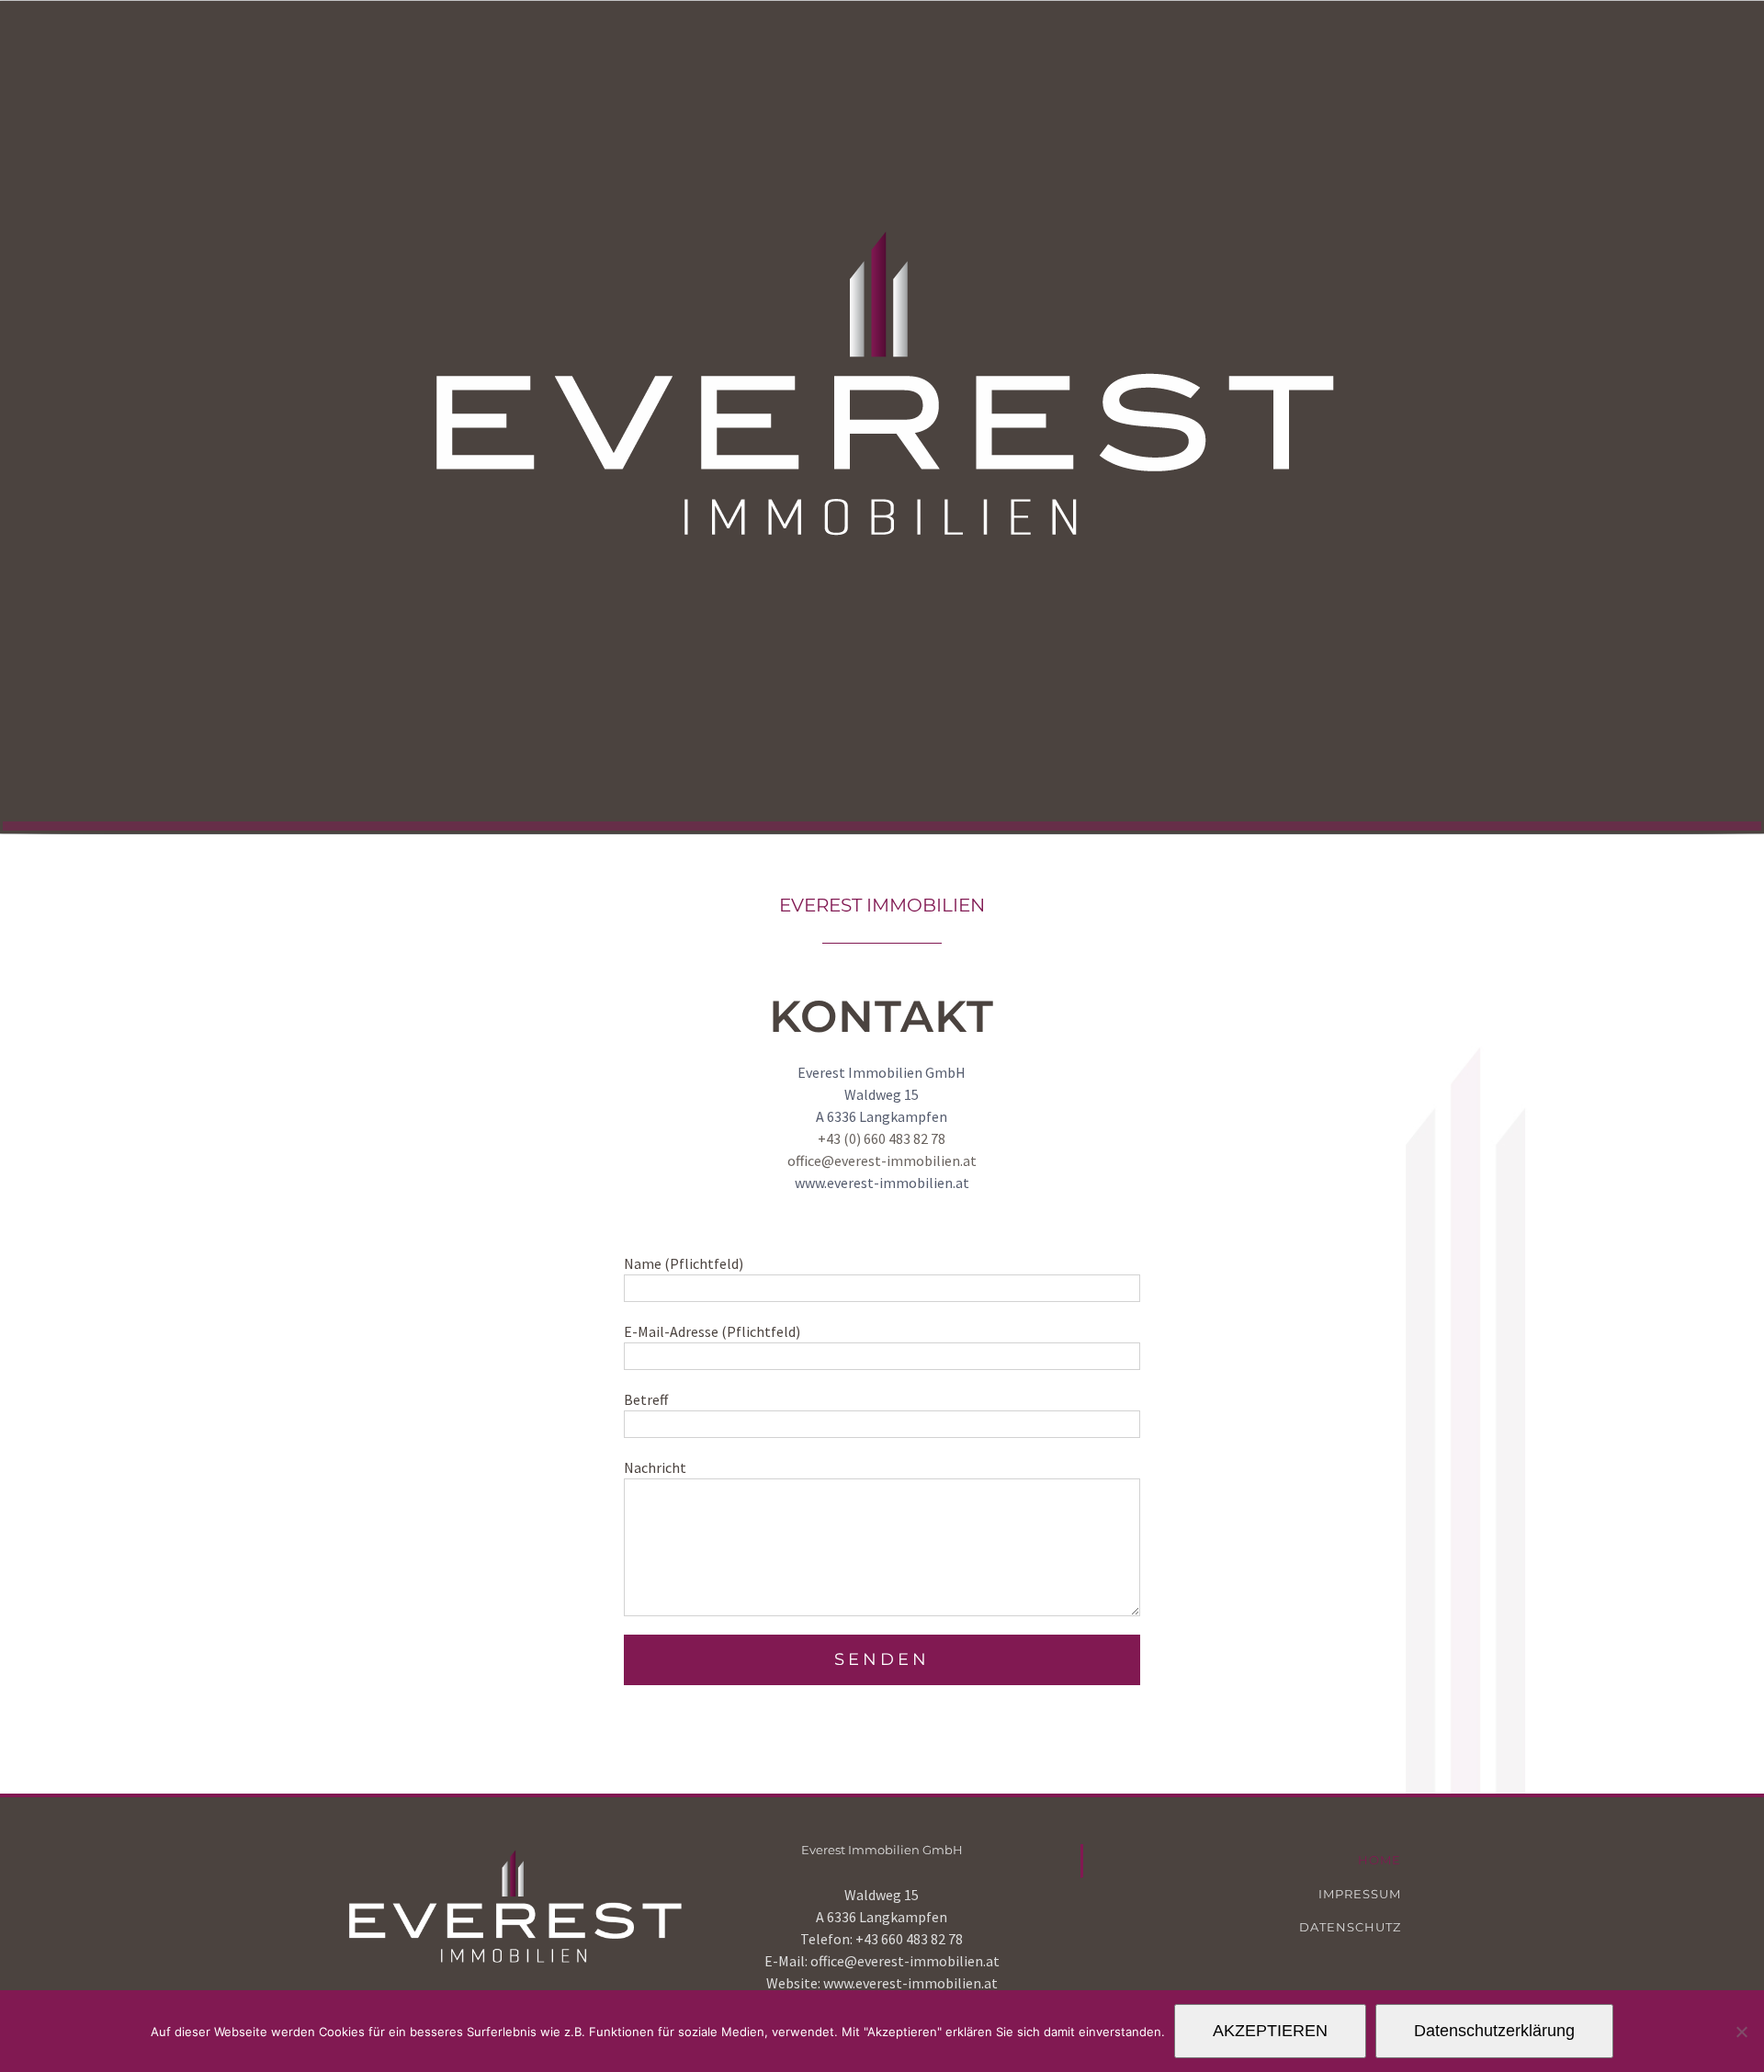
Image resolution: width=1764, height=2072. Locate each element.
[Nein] (1741, 2032)
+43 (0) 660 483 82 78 (882, 1138)
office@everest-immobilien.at (882, 1161)
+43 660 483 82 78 (909, 1939)
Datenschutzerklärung (1494, 2031)
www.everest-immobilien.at (910, 1983)
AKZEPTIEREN (1270, 2031)
